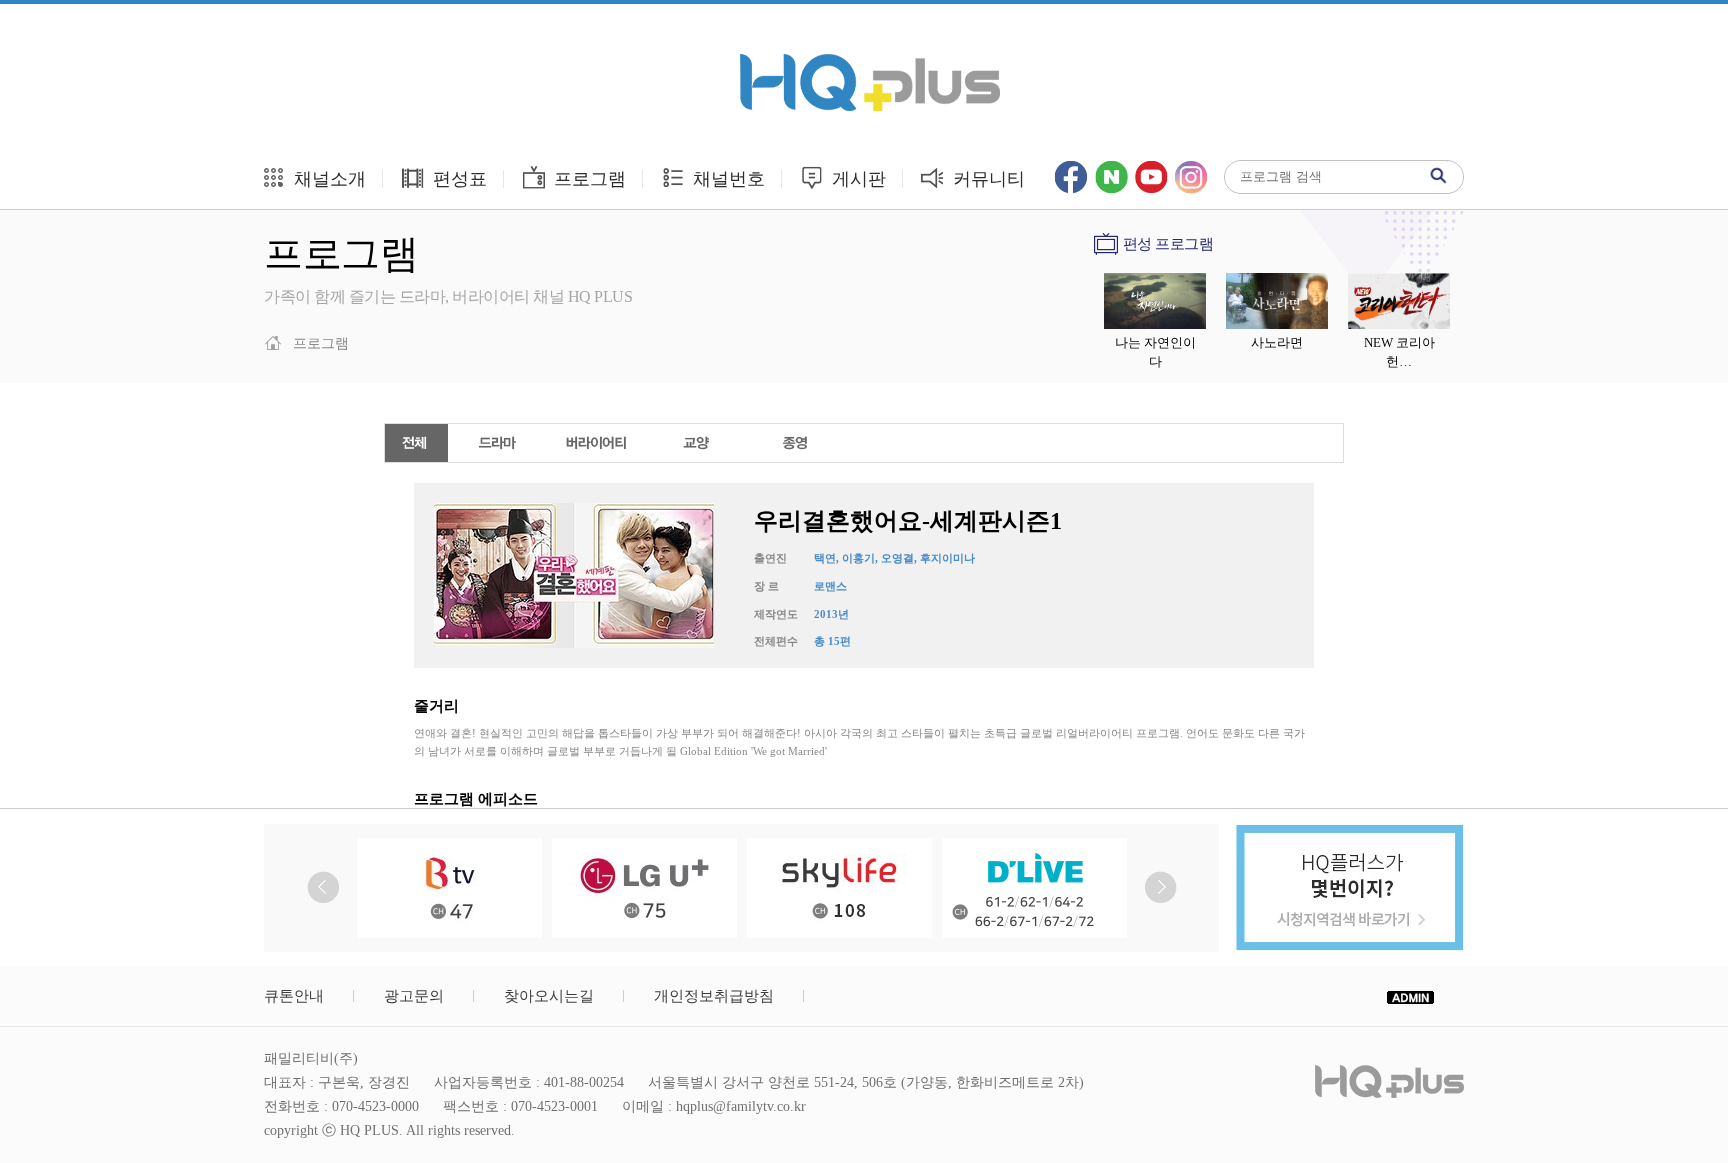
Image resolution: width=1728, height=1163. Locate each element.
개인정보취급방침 (714, 996)
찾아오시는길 (549, 996)
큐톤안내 (294, 996)
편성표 (457, 179)
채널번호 (726, 179)
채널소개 (327, 179)
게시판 (856, 179)
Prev (323, 887)
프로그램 (587, 179)
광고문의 (414, 996)
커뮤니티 (986, 179)
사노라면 (1277, 342)
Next (1160, 887)
